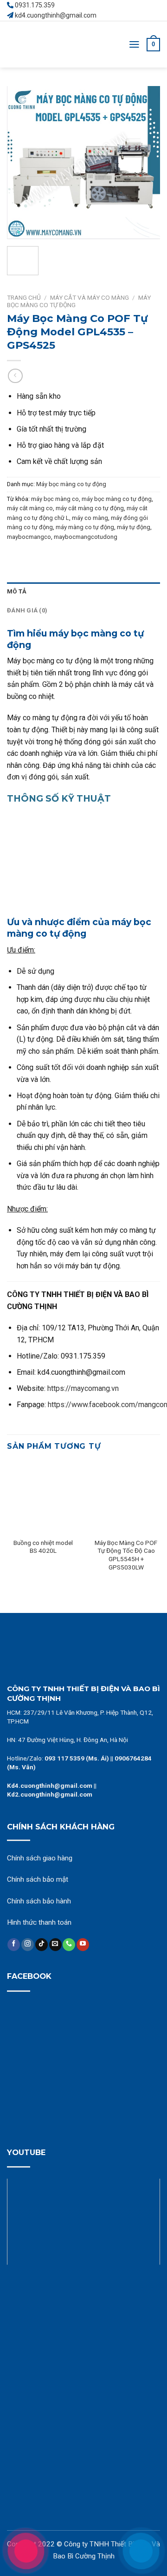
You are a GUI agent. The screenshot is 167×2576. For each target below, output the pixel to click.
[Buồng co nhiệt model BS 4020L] (43, 1497)
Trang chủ (24, 297)
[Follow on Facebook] (14, 1945)
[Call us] (69, 1945)
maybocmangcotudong (86, 537)
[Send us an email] (55, 1945)
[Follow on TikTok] (42, 1945)
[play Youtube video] (83, 2222)
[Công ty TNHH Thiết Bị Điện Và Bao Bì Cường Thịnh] (42, 44)
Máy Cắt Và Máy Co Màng (90, 297)
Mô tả (17, 591)
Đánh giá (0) (27, 610)
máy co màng (90, 518)
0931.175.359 (35, 5)
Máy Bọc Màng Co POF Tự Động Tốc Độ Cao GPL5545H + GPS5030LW (126, 1555)
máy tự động (134, 527)
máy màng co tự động (85, 527)
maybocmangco (29, 537)
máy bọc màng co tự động (117, 499)
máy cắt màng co (30, 508)
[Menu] (134, 44)
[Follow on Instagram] (28, 1945)
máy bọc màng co (55, 499)
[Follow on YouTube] (83, 1945)
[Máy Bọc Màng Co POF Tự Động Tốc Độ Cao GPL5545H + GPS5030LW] (126, 1497)
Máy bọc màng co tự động (71, 484)
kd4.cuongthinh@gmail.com (56, 15)
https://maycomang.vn (83, 1388)
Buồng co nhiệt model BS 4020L (43, 1547)
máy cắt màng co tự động (90, 508)
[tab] (83, 592)
